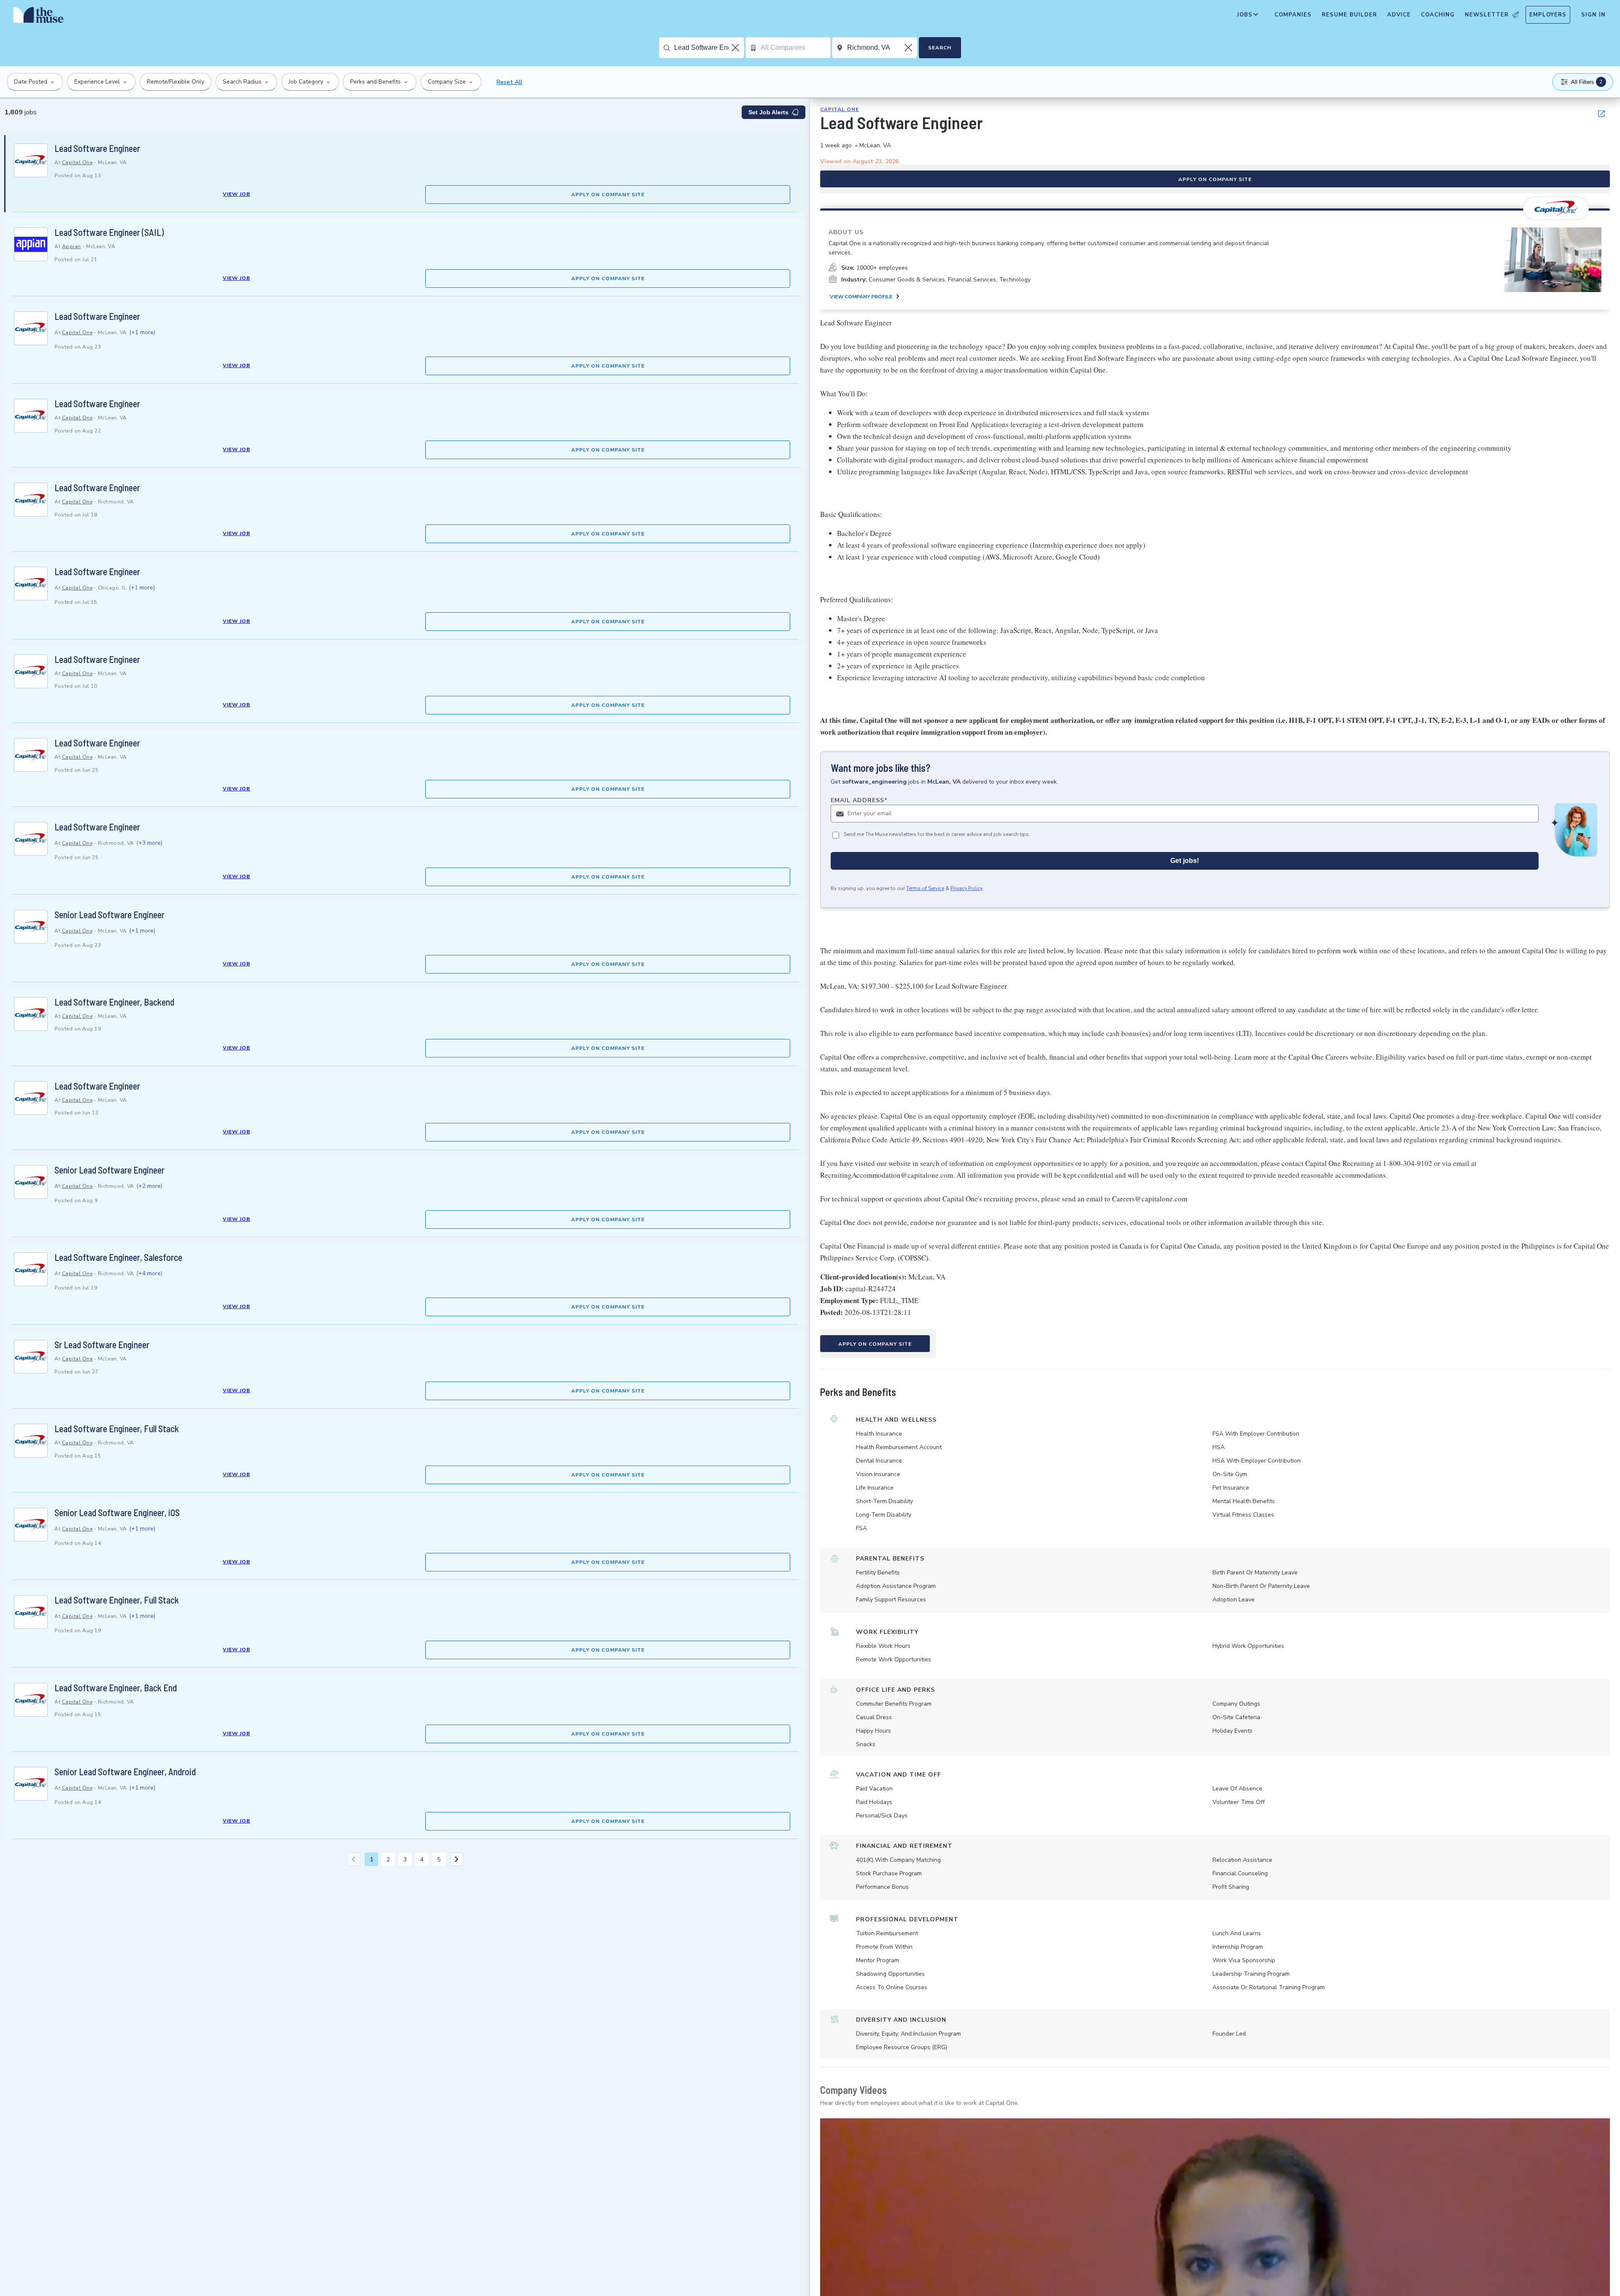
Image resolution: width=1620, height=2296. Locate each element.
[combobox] (709, 48)
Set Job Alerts (768, 112)
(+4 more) (149, 1273)
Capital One (77, 162)
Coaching (1438, 15)
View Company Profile (861, 297)
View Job (236, 194)
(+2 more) (149, 1186)
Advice (1399, 15)
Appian (72, 246)
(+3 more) (149, 843)
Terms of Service (925, 888)
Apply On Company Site (608, 195)
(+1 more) (142, 332)
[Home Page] (38, 17)
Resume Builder (1349, 15)
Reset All (509, 82)
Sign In (1593, 15)
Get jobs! (1185, 861)
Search (940, 48)
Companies (1293, 15)
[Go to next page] (456, 1859)
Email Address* (859, 800)
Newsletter (1487, 15)
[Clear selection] (736, 48)
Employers (1548, 15)
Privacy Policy (967, 888)
